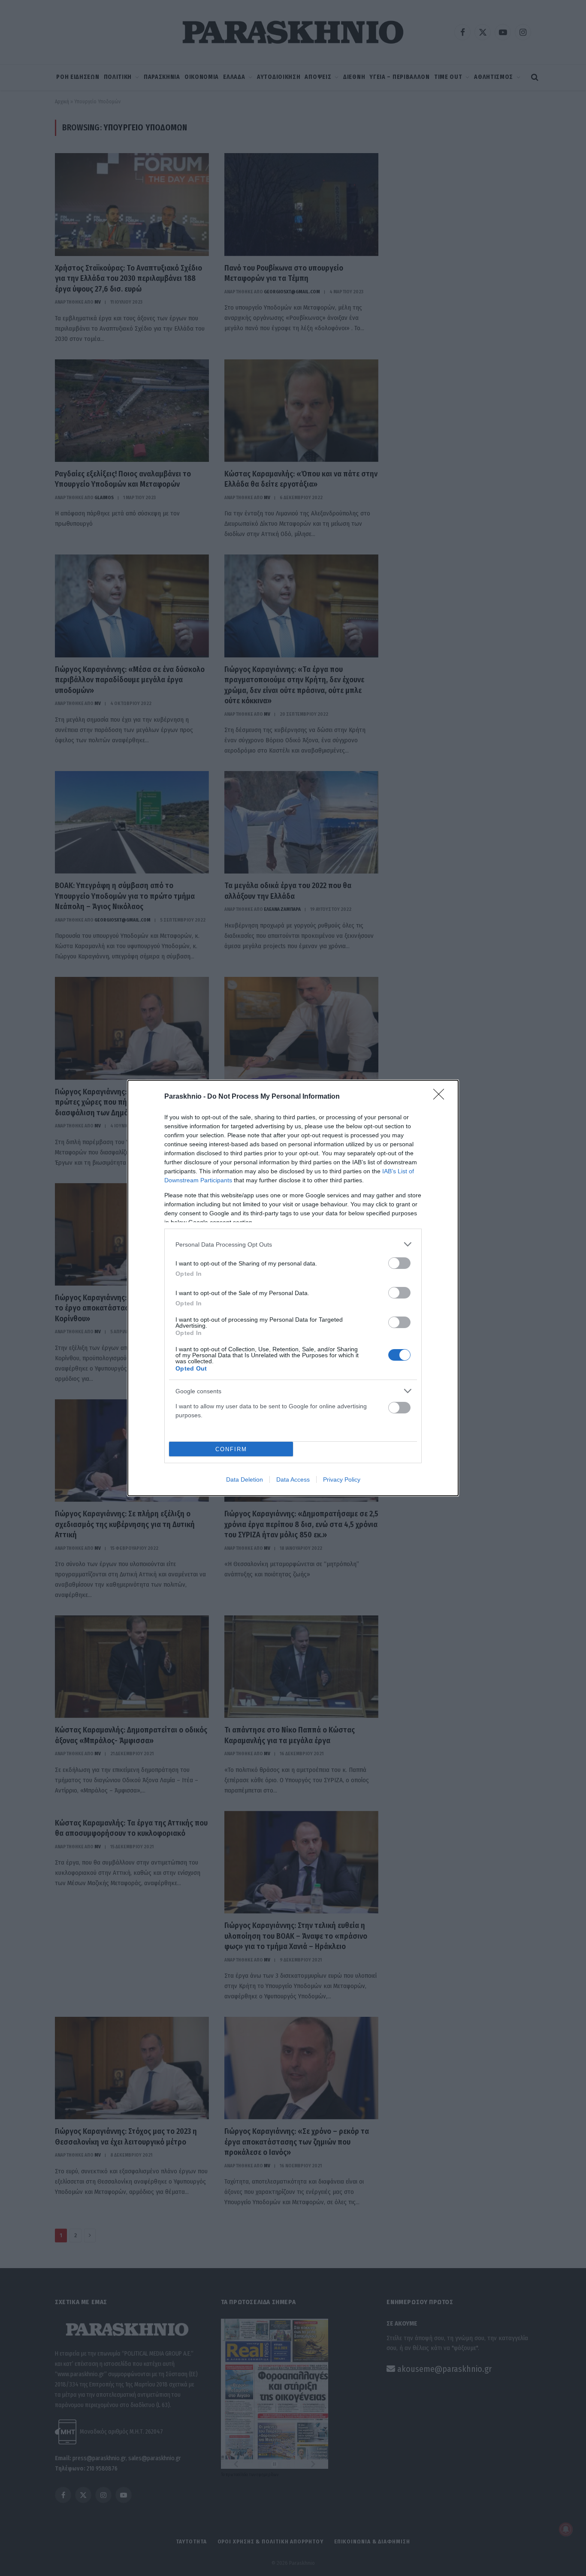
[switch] (399, 1263)
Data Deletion (245, 1479)
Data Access (293, 1479)
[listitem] (293, 1244)
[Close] (441, 1097)
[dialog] (293, 1288)
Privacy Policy (342, 1479)
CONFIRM (231, 1449)
